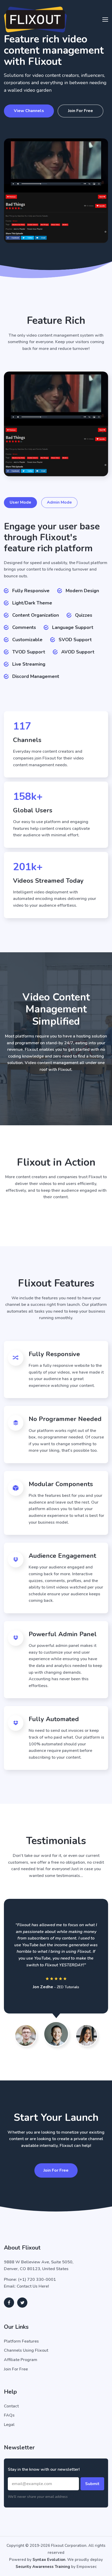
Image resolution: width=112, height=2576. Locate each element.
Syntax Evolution (49, 2560)
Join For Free (80, 111)
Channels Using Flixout (26, 2350)
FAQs (9, 2415)
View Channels (29, 111)
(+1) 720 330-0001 (37, 2280)
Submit (92, 2484)
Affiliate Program (21, 2360)
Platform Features (21, 2341)
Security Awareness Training (43, 2567)
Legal (9, 2425)
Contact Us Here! (33, 2286)
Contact (11, 2406)
